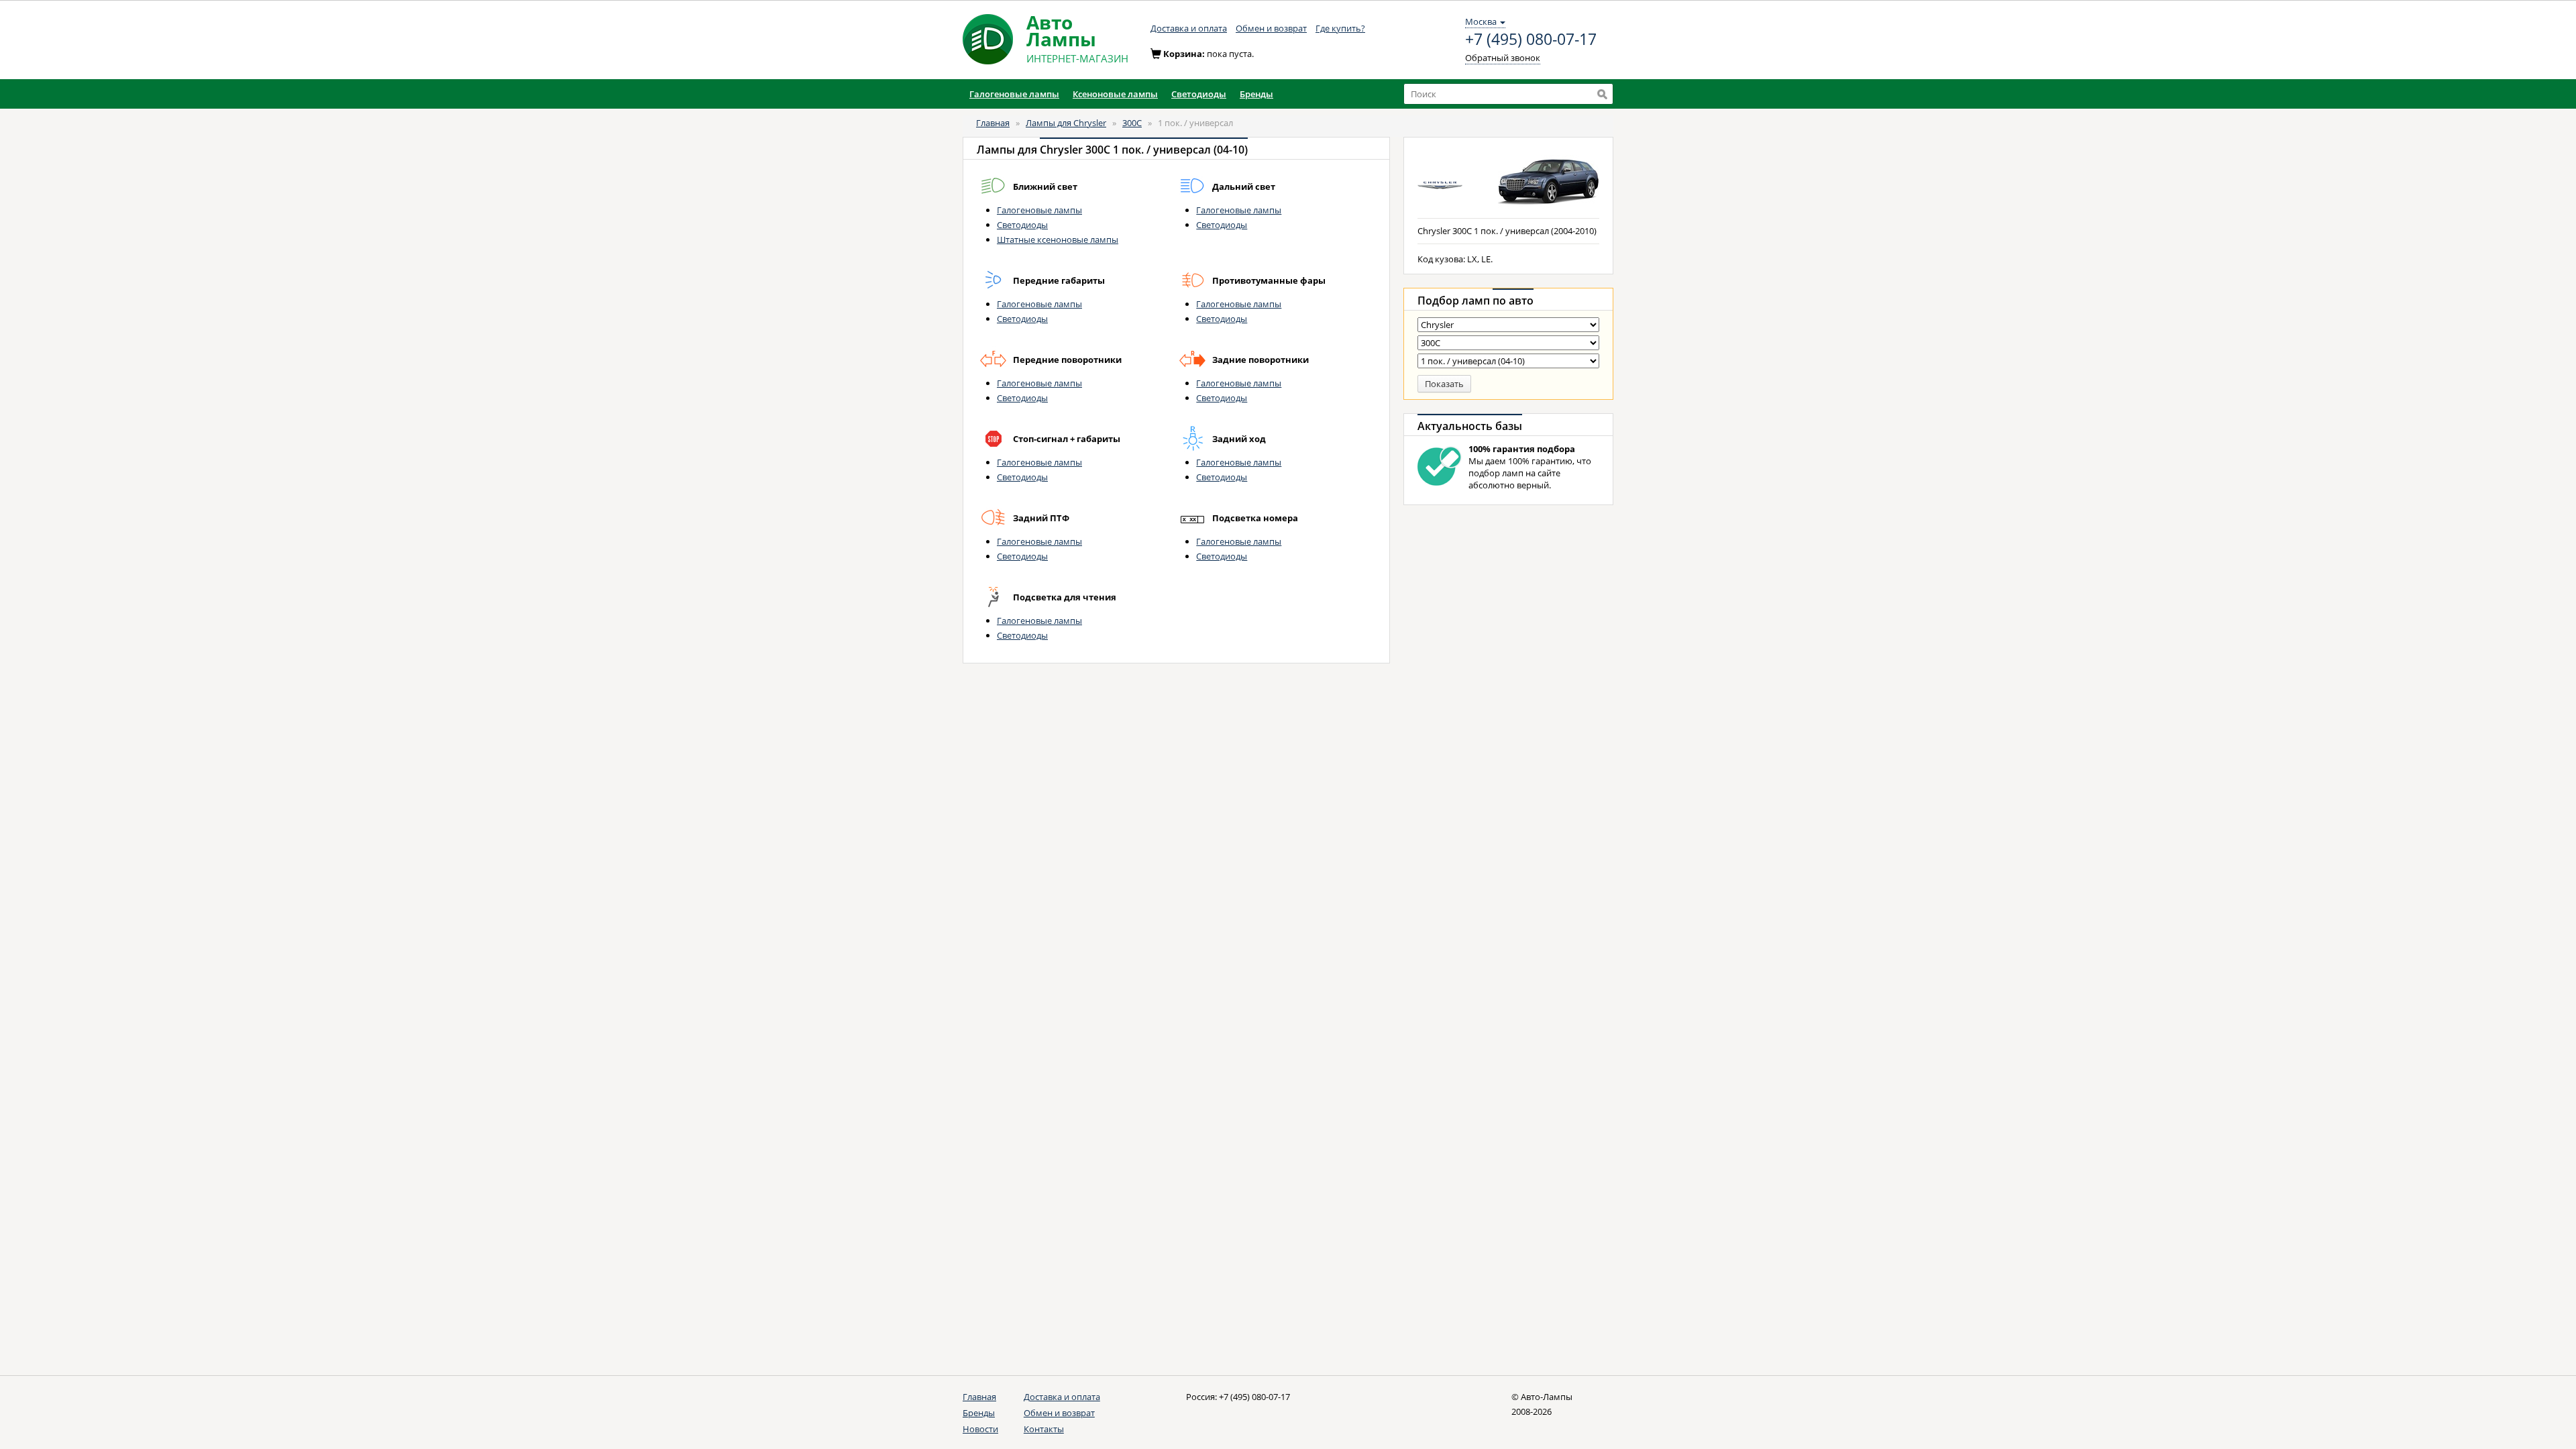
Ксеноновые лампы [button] (1115, 94)
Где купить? (1340, 28)
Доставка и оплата (1189, 28)
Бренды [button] (1256, 94)
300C (1132, 123)
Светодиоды (1022, 225)
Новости (980, 1429)
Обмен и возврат (1271, 28)
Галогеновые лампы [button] (1014, 94)
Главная (993, 123)
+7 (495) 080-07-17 (1531, 40)
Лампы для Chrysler (1066, 123)
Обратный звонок (1503, 58)
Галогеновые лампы (1039, 210)
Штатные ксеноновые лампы (1058, 239)
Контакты (1044, 1429)
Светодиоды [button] (1199, 94)
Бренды (979, 1413)
